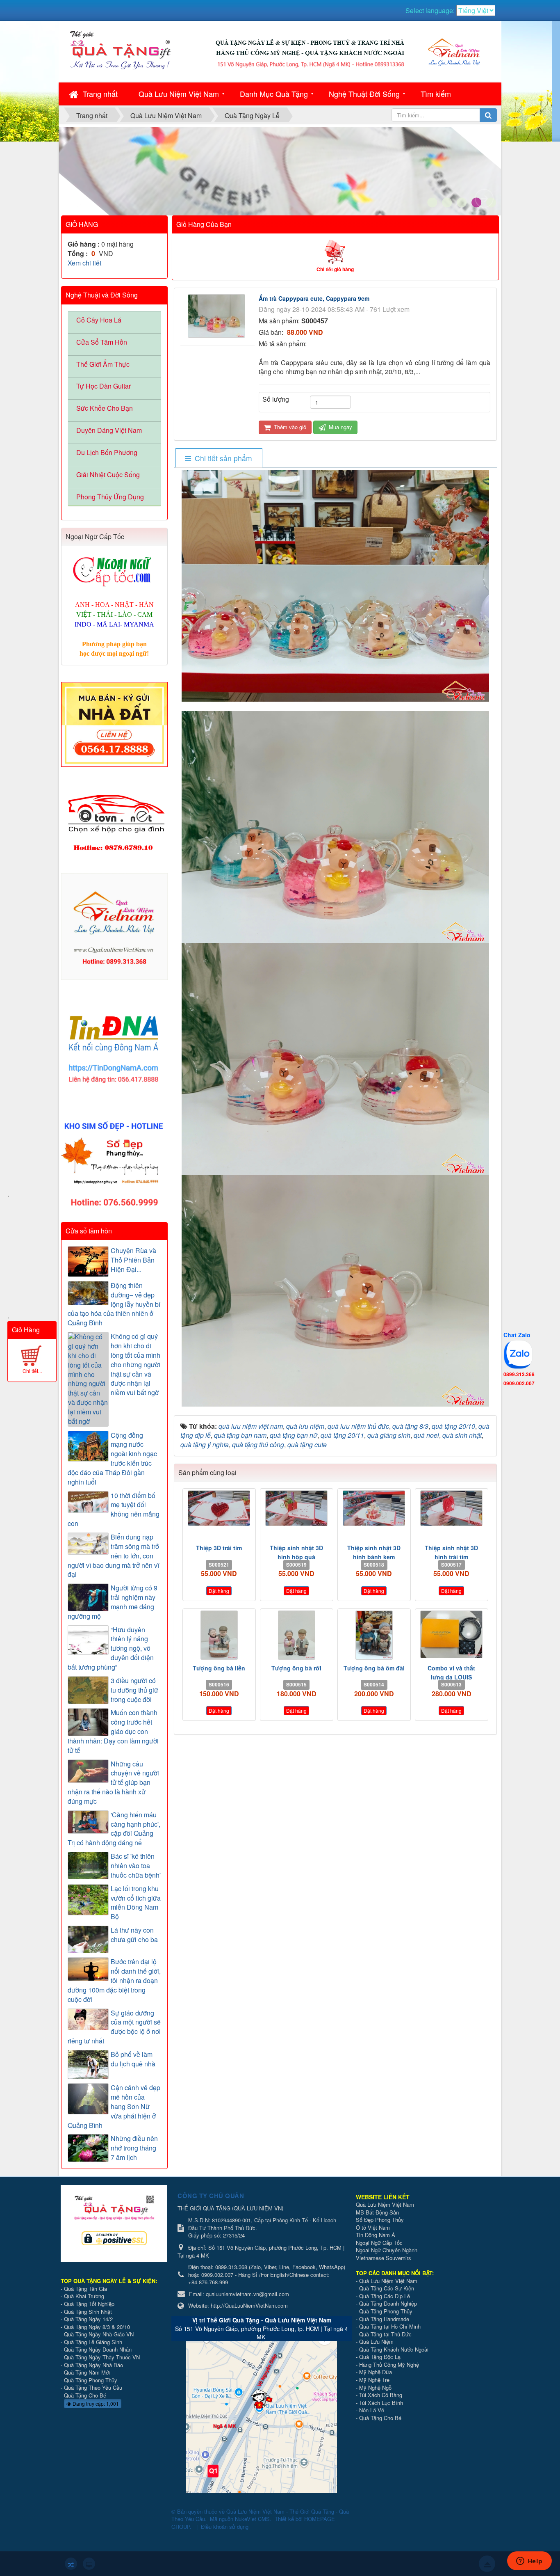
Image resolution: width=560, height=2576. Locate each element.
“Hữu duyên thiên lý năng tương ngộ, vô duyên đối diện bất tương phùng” (111, 1648)
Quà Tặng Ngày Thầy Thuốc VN (102, 2357)
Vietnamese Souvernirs (384, 2258)
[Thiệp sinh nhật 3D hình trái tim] (452, 1508)
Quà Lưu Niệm (376, 2342)
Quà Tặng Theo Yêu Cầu (93, 2387)
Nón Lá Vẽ (372, 2410)
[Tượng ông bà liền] (219, 1635)
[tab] (219, 458)
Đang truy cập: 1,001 (95, 2403)
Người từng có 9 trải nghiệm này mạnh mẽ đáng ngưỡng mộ (113, 1602)
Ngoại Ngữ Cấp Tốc (379, 2243)
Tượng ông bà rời (296, 1668)
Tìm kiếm (436, 94)
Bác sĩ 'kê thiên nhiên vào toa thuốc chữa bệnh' (136, 1866)
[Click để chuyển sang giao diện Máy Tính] (89, 2564)
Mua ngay (340, 427)
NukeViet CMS (252, 2519)
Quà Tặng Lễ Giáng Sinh (93, 2342)
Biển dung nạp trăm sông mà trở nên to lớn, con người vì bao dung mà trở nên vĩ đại (113, 1556)
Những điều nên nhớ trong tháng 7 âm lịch (134, 2148)
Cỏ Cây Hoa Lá (99, 320)
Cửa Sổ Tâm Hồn (102, 342)
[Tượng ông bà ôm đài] (374, 1635)
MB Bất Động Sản (377, 2212)
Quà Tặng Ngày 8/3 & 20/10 (97, 2327)
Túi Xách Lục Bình (381, 2403)
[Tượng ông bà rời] (297, 1635)
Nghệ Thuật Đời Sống (364, 94)
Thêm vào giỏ (289, 427)
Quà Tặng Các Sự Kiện (387, 2288)
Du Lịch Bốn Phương (107, 452)
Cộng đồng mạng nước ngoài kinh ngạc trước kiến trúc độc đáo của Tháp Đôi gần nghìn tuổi (112, 1459)
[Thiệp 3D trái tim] (219, 1508)
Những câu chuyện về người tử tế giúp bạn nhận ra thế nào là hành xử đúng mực (113, 1783)
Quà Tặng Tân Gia (85, 2289)
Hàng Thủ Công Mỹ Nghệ (389, 2364)
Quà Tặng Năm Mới (87, 2372)
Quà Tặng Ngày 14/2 (88, 2319)
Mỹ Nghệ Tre (374, 2380)
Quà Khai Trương (84, 2296)
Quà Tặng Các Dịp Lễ (385, 2296)
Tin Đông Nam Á (376, 2235)
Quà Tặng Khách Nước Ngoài (394, 2349)
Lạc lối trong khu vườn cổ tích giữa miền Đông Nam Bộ (136, 1903)
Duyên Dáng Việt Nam (109, 430)
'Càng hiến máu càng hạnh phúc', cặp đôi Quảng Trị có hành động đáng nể (114, 1829)
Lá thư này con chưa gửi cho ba (134, 1935)
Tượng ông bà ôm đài (374, 1668)
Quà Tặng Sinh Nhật (88, 2312)
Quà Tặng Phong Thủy (91, 2380)
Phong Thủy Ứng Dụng (110, 497)
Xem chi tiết (84, 263)
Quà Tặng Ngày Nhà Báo (93, 2365)
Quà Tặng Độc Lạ (380, 2357)
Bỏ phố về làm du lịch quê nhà (133, 2059)
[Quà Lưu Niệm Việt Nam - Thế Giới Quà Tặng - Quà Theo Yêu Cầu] (120, 49)
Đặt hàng (219, 1591)
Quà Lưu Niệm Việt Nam (179, 94)
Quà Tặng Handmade (385, 2319)
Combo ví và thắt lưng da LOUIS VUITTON (451, 1677)
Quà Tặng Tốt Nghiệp (89, 2304)
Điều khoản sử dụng (225, 2527)
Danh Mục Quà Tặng (274, 94)
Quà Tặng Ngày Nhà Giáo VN (99, 2334)
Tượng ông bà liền (219, 1668)
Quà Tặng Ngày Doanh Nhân (98, 2349)
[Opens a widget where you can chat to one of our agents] (529, 2562)
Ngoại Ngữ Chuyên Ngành (387, 2250)
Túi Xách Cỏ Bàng (381, 2395)
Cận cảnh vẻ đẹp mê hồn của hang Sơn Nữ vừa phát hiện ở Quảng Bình (114, 2106)
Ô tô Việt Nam (373, 2227)
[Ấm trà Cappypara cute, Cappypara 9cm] (217, 315)
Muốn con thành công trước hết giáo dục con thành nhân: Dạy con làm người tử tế (113, 1731)
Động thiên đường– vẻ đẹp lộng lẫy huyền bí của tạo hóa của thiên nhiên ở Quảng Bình (114, 1304)
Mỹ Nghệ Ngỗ (375, 2387)
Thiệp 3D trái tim (219, 1548)
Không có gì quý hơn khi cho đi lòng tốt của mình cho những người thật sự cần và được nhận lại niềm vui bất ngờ (135, 1365)
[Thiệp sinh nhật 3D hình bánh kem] (374, 1508)
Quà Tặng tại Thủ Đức (385, 2334)
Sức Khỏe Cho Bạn (105, 408)
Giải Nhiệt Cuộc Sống (108, 475)
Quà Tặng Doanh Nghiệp (388, 2303)
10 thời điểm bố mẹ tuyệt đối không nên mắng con (114, 1510)
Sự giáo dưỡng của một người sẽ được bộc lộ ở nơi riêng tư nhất (114, 2027)
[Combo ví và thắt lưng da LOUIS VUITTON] (452, 1634)
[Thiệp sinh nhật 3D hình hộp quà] (297, 1508)
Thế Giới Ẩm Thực (103, 364)
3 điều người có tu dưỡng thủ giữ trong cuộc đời (134, 1690)
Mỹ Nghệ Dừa (376, 2372)
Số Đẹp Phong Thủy (380, 2220)
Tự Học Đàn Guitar (104, 386)
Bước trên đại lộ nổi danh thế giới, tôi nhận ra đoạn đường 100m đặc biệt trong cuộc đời (114, 1980)
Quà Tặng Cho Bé (85, 2395)
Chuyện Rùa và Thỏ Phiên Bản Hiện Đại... (133, 1260)
